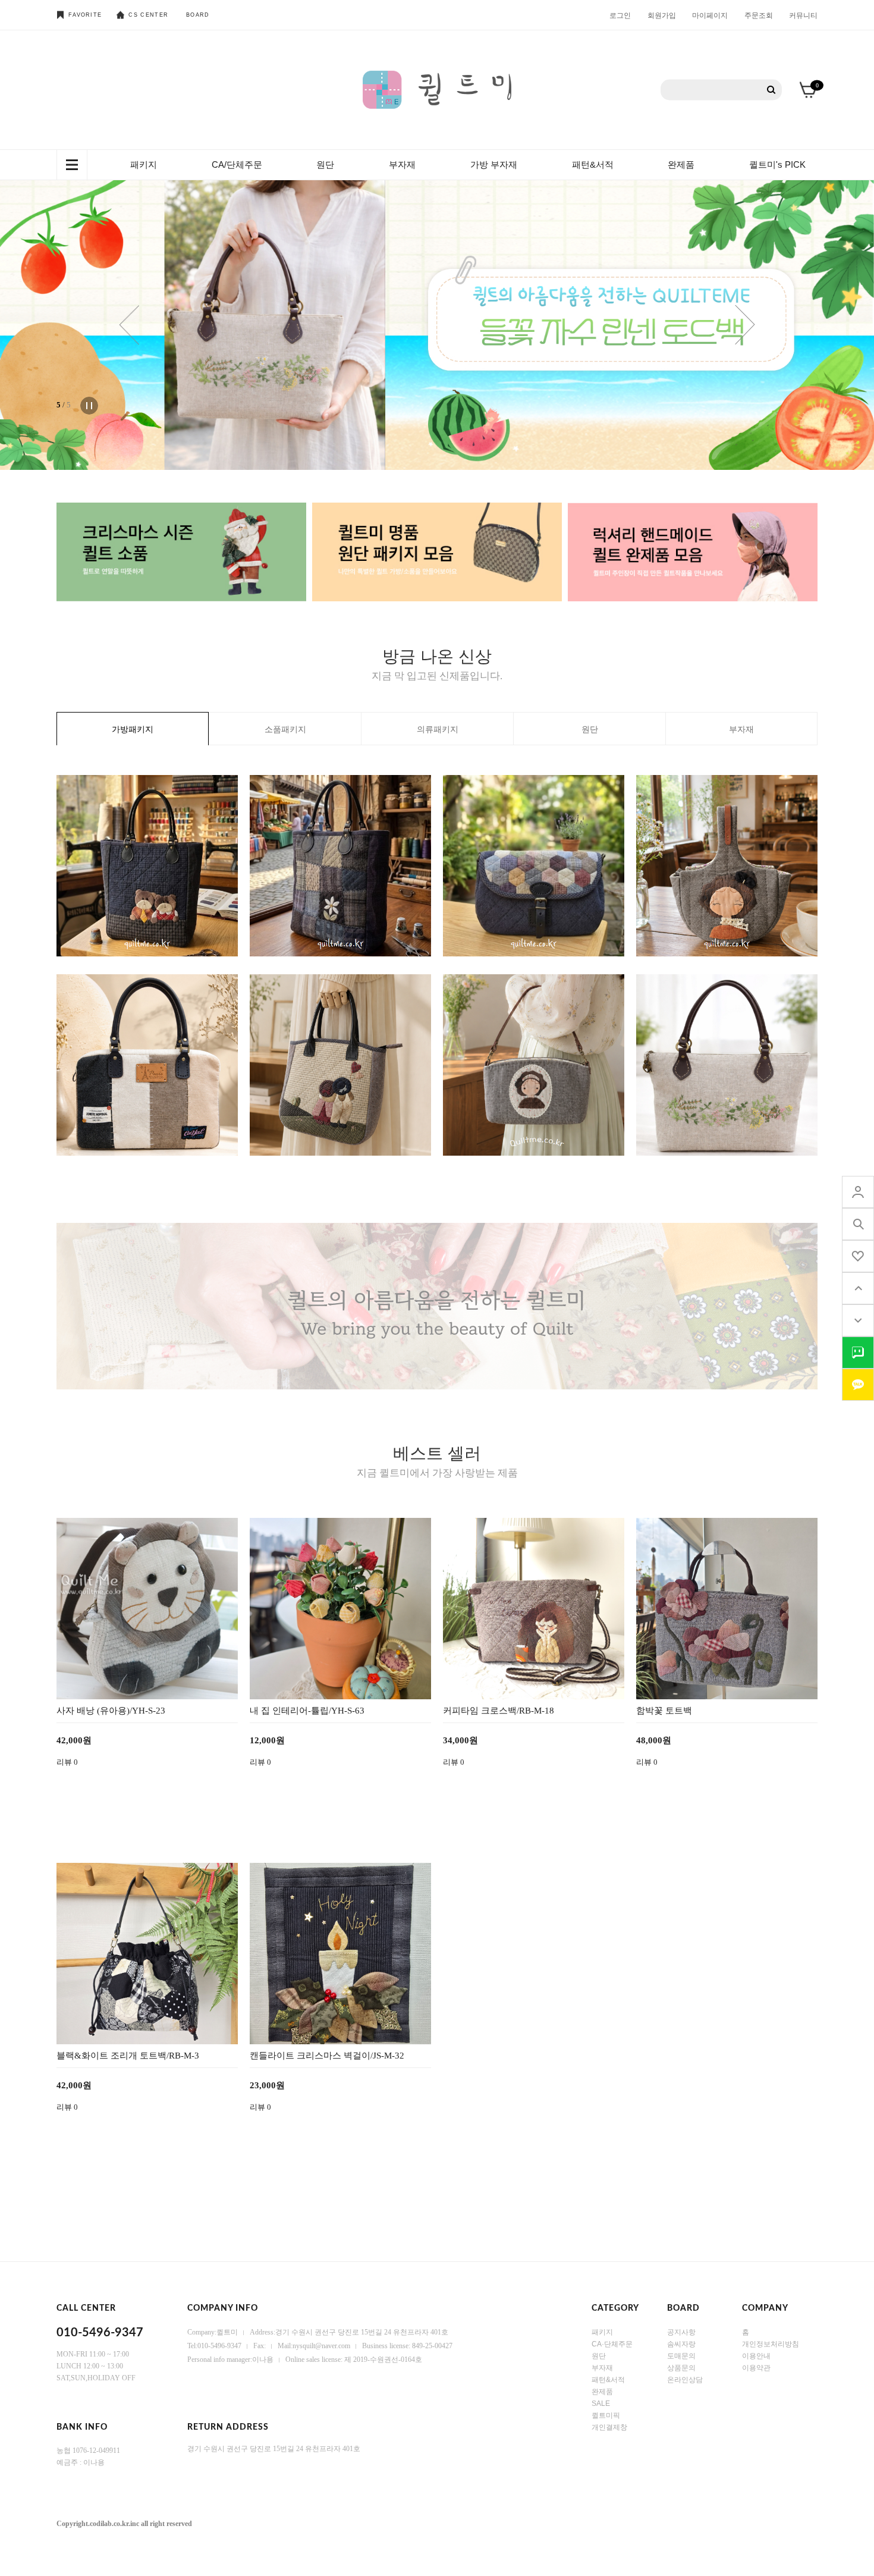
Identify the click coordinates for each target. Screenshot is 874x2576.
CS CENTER (148, 15)
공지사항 (681, 2332)
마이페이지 (710, 15)
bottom (858, 1320)
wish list (858, 1256)
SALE (601, 2404)
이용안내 (756, 2356)
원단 (325, 164)
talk (858, 1353)
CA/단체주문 (237, 164)
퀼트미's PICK (777, 164)
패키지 (144, 164)
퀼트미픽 (606, 2415)
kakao (858, 1385)
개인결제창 (609, 2427)
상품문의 (681, 2368)
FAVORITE (85, 15)
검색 (771, 90)
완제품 (681, 164)
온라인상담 (685, 2380)
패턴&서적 (593, 164)
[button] (129, 325)
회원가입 (662, 15)
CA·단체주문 (612, 2344)
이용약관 (756, 2368)
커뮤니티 (803, 15)
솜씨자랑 (681, 2344)
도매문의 (681, 2356)
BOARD (198, 15)
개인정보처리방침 (771, 2344)
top (858, 1288)
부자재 (402, 164)
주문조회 (759, 15)
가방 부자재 (494, 164)
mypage (858, 1192)
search (858, 1224)
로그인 (620, 15)
